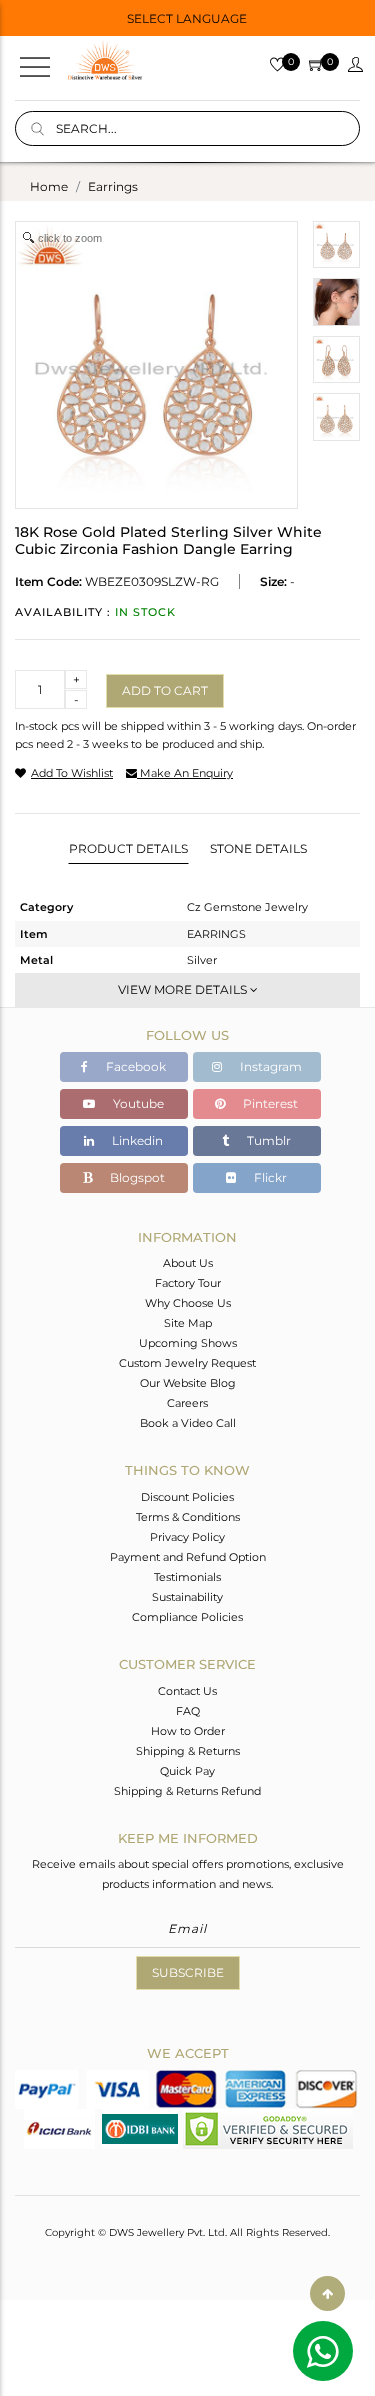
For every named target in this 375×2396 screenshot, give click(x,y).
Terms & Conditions (188, 1517)
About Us (188, 1263)
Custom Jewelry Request (187, 1363)
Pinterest (269, 1103)
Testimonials (187, 1577)
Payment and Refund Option (188, 1557)
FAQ (188, 1711)
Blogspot (136, 1177)
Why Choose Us (188, 1303)
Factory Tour (188, 1283)
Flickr (269, 1177)
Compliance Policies (187, 1617)
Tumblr (267, 1140)
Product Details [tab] (128, 848)
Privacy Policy (187, 1537)
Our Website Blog (188, 1383)
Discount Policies (187, 1497)
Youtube (137, 1103)
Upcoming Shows (188, 1343)
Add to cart (165, 690)
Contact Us (187, 1691)
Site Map (188, 1323)
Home (49, 186)
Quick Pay (187, 1771)
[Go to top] (327, 2293)
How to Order (188, 1731)
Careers (187, 1403)
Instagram (269, 1066)
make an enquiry (185, 773)
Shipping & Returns (188, 1751)
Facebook (134, 1066)
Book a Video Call (188, 1423)
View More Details (184, 989)
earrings (113, 186)
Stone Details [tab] (258, 848)
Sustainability (187, 1597)
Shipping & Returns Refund (187, 1791)
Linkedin (136, 1140)
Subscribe (188, 1972)
